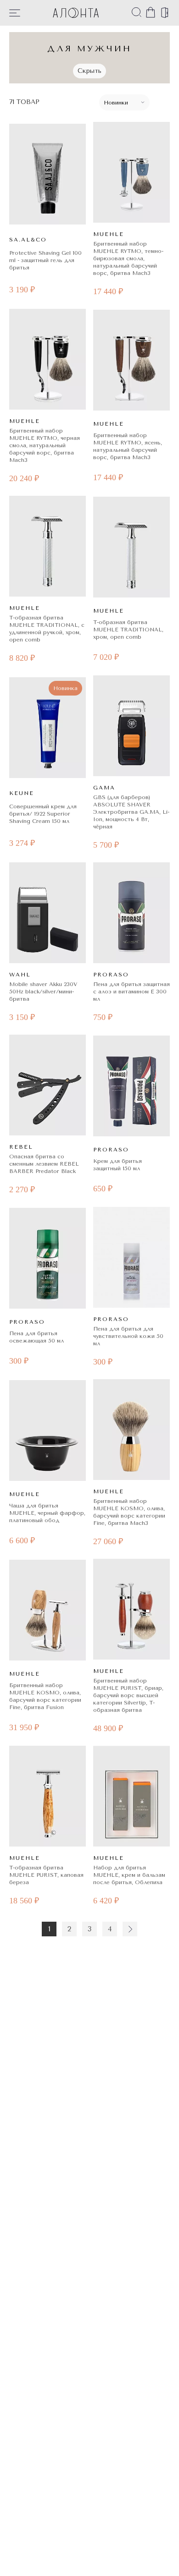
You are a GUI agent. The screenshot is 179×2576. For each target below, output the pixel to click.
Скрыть (89, 71)
